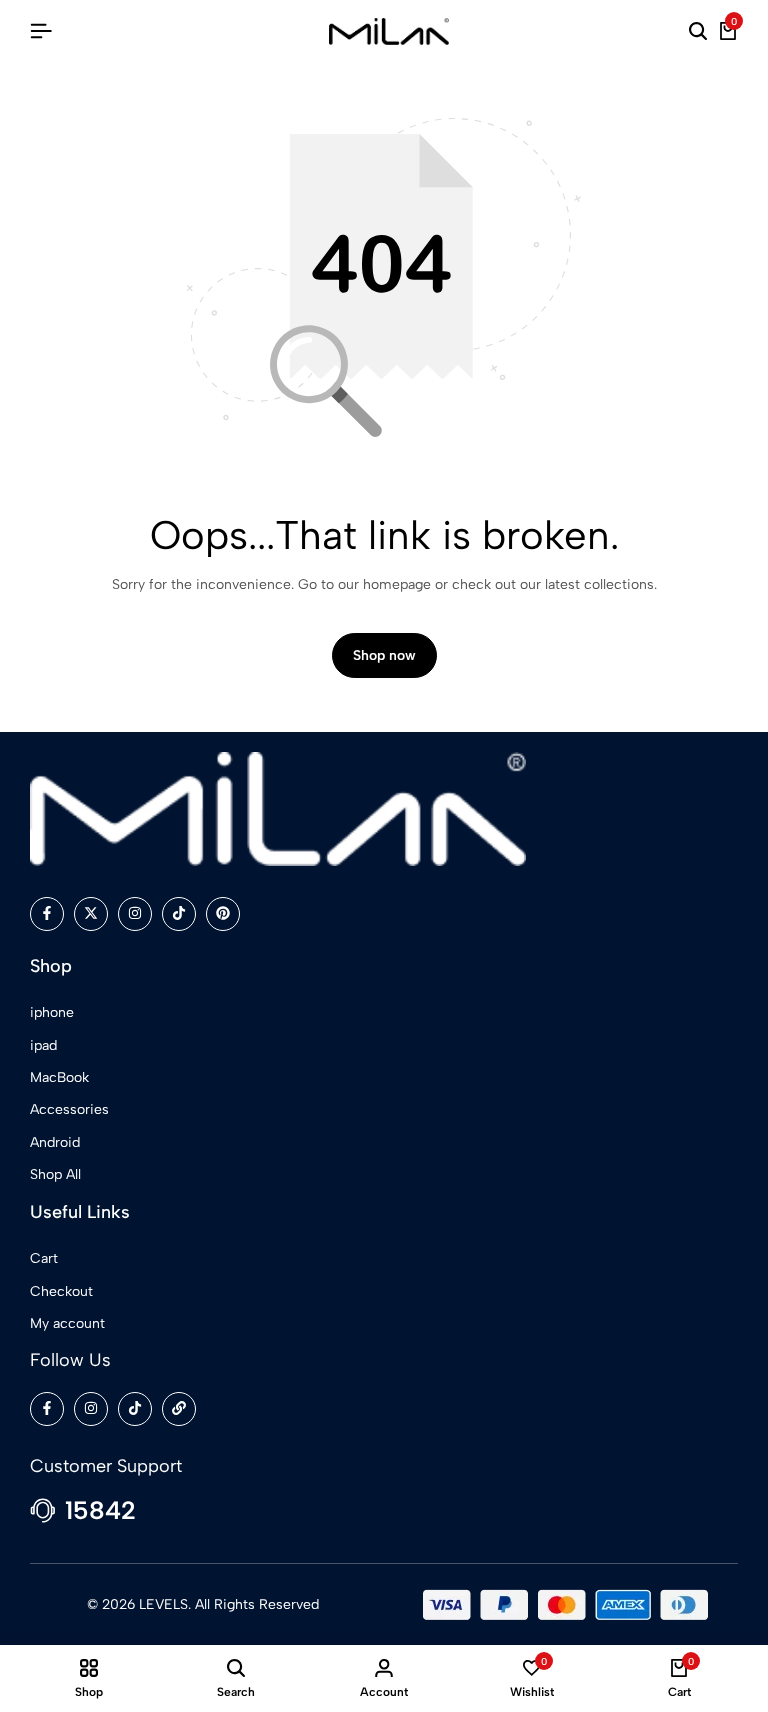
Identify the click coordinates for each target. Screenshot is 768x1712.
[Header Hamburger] (41, 31)
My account (67, 1323)
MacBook (59, 1077)
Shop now (384, 655)
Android (55, 1142)
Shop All (55, 1174)
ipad (43, 1045)
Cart (44, 1258)
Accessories (69, 1109)
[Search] (698, 32)
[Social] (47, 914)
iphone (52, 1012)
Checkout (61, 1291)
